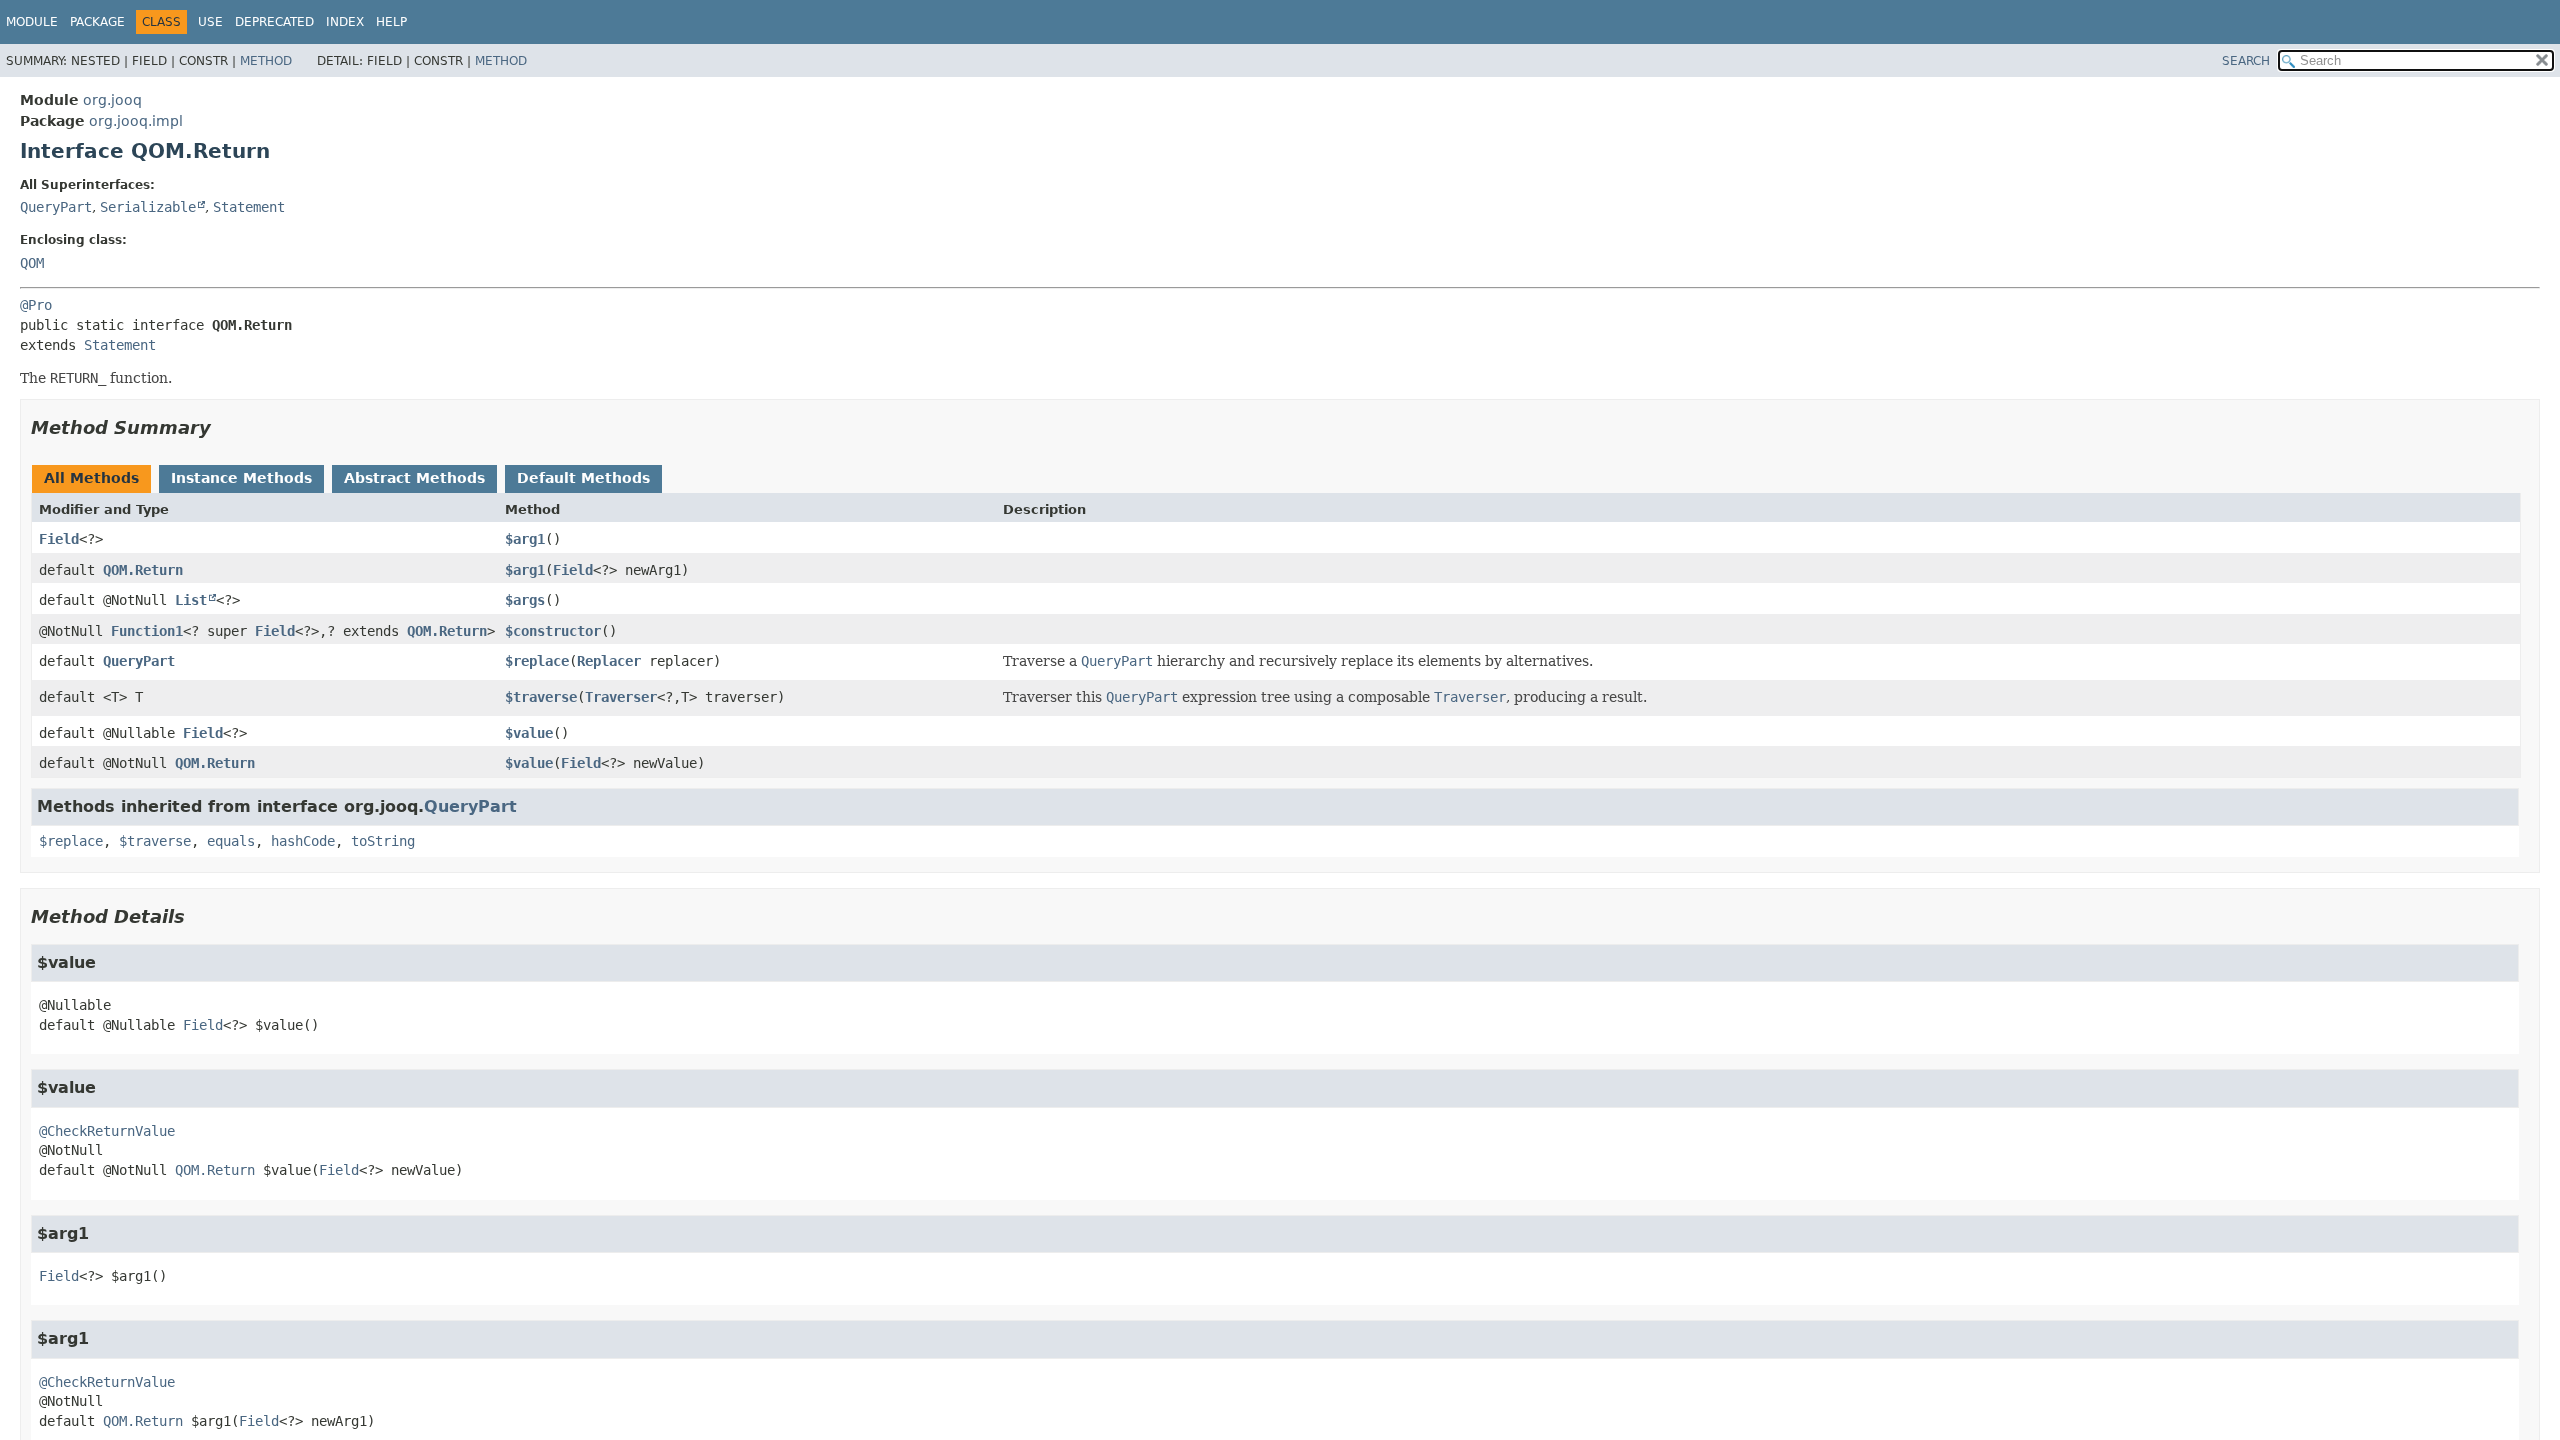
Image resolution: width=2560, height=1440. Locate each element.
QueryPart (56, 207)
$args (525, 600)
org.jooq (112, 100)
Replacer (609, 661)
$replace (537, 661)
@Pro (36, 305)
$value (529, 733)
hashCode (303, 841)
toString (383, 841)
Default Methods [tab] (583, 478)
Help (391, 22)
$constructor (553, 631)
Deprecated (274, 22)
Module (32, 22)
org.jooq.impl (136, 121)
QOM (32, 263)
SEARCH (2246, 61)
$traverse (541, 697)
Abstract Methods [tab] (414, 478)
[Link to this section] (225, 427)
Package (97, 22)
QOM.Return (143, 570)
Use (210, 22)
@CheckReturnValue (107, 1131)
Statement (249, 207)
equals (231, 841)
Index (345, 22)
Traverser (621, 697)
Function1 (147, 631)
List (191, 600)
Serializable (148, 207)
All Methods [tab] (91, 478)
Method (266, 61)
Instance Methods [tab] (241, 478)
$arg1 (525, 539)
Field (59, 539)
